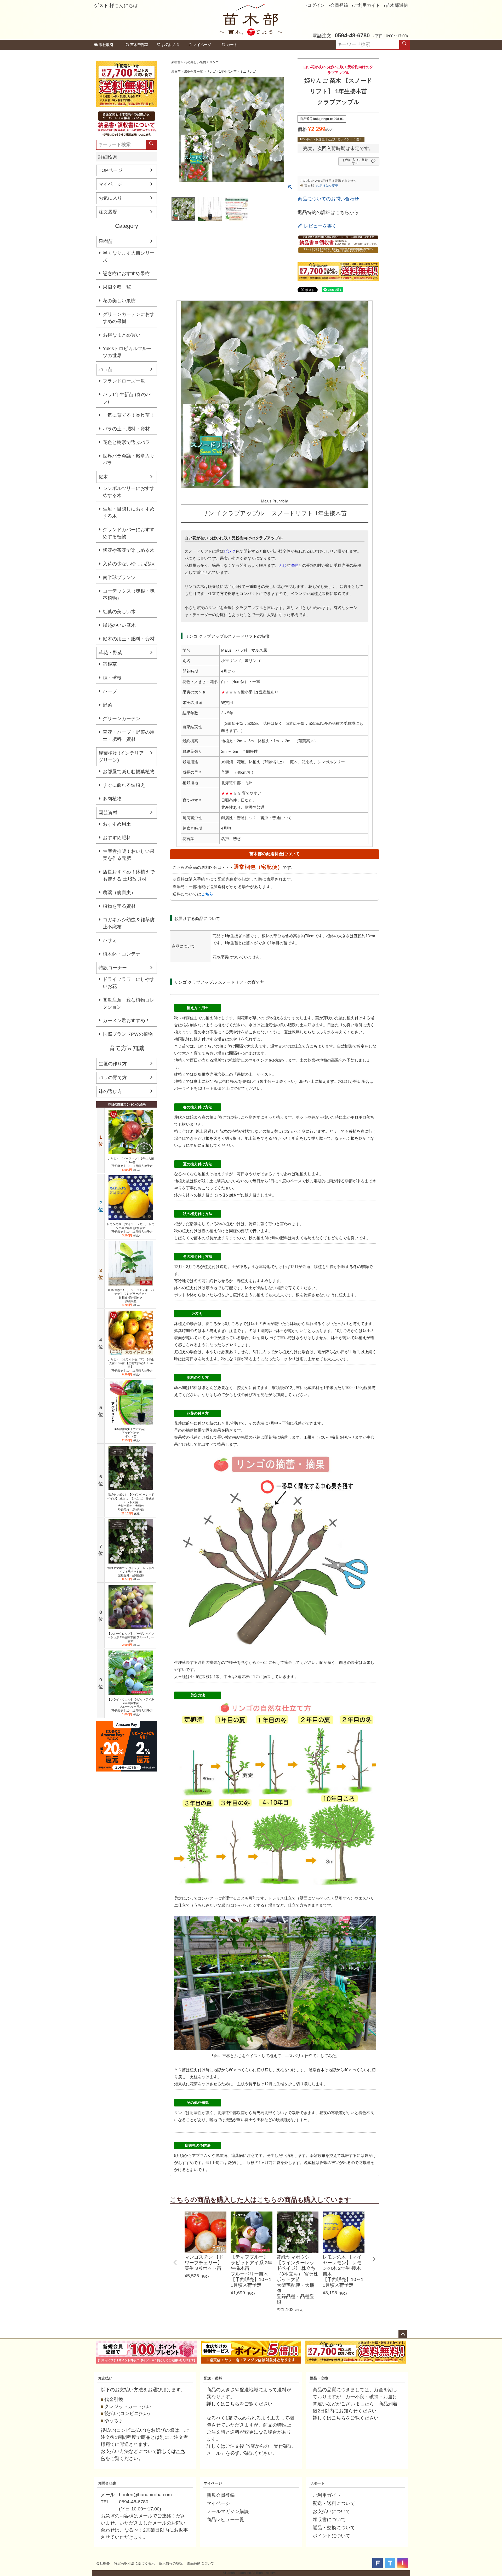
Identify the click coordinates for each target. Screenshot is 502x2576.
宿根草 (110, 664)
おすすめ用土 (117, 824)
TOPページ (110, 170)
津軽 (294, 565)
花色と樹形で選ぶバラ (126, 442)
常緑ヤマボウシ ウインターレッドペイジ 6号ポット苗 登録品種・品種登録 (131, 1572)
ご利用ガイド (367, 5)
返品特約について (201, 2563)
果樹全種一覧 (117, 287)
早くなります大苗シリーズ (129, 256)
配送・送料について (334, 2503)
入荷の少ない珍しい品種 (129, 564)
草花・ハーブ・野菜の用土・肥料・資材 (129, 736)
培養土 (223, 1074)
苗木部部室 (139, 45)
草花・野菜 (110, 653)
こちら (207, 894)
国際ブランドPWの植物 (128, 1034)
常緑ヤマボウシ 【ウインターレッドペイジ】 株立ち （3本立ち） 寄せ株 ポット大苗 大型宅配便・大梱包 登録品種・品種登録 (131, 1502)
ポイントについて (332, 2536)
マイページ (202, 45)
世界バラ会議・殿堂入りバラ (129, 459)
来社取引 (106, 45)
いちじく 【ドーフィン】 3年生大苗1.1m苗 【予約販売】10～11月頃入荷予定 (131, 1162)
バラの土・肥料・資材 (126, 429)
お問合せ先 (107, 2483)
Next (374, 2259)
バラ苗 (106, 369)
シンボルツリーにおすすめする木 (129, 492)
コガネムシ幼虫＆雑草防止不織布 (129, 923)
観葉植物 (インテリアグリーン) (121, 757)
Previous (175, 2262)
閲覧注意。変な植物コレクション (129, 1003)
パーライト (184, 1088)
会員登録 (339, 5)
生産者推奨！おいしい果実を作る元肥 (129, 855)
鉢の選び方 (110, 1091)
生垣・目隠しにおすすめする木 (129, 513)
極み (234, 1081)
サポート (317, 2483)
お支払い (105, 2378)
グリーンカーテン (122, 719)
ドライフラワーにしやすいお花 (129, 983)
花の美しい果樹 (119, 301)
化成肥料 (312, 1388)
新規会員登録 (221, 2495)
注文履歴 (108, 212)
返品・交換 (319, 2378)
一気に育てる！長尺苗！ (129, 415)
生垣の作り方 (113, 1064)
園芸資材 (108, 813)
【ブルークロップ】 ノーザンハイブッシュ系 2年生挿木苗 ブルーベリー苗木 (131, 1637)
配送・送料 (213, 2378)
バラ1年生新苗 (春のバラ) (127, 398)
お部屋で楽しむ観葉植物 (129, 772)
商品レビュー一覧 (225, 2520)
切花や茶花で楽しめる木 (129, 550)
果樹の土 (245, 1074)
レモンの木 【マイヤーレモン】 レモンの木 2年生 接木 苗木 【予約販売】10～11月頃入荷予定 (131, 1228)
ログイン (316, 5)
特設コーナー (113, 968)
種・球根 (112, 678)
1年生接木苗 (228, 72)
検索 (404, 45)
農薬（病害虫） (119, 893)
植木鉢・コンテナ (122, 954)
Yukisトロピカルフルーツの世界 (127, 352)
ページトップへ (403, 2334)
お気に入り (171, 45)
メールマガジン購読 (228, 2511)
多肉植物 (112, 799)
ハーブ (110, 691)
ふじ (283, 565)
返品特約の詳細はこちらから (328, 212)
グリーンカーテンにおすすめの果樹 (129, 318)
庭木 (103, 477)
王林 (226, 2056)
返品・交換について (334, 2528)
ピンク (230, 551)
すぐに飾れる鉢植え (124, 785)
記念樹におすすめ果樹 (126, 274)
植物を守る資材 (119, 906)
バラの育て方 (113, 1078)
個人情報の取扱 (171, 2563)
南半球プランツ (119, 577)
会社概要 (103, 2563)
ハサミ (110, 940)
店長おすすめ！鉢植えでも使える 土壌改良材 (129, 875)
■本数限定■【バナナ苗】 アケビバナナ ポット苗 (131, 1433)
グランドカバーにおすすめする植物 (129, 533)
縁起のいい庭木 (119, 625)
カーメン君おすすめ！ (126, 1021)
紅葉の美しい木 (119, 612)
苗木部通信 (397, 5)
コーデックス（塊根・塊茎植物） (129, 595)
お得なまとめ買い (122, 335)
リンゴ (214, 62)
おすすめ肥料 (117, 838)
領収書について (329, 2520)
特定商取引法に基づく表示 (134, 2563)
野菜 (107, 705)
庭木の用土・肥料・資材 (129, 639)
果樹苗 (106, 241)
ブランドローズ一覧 (124, 381)
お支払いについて (332, 2511)
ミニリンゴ (248, 72)
